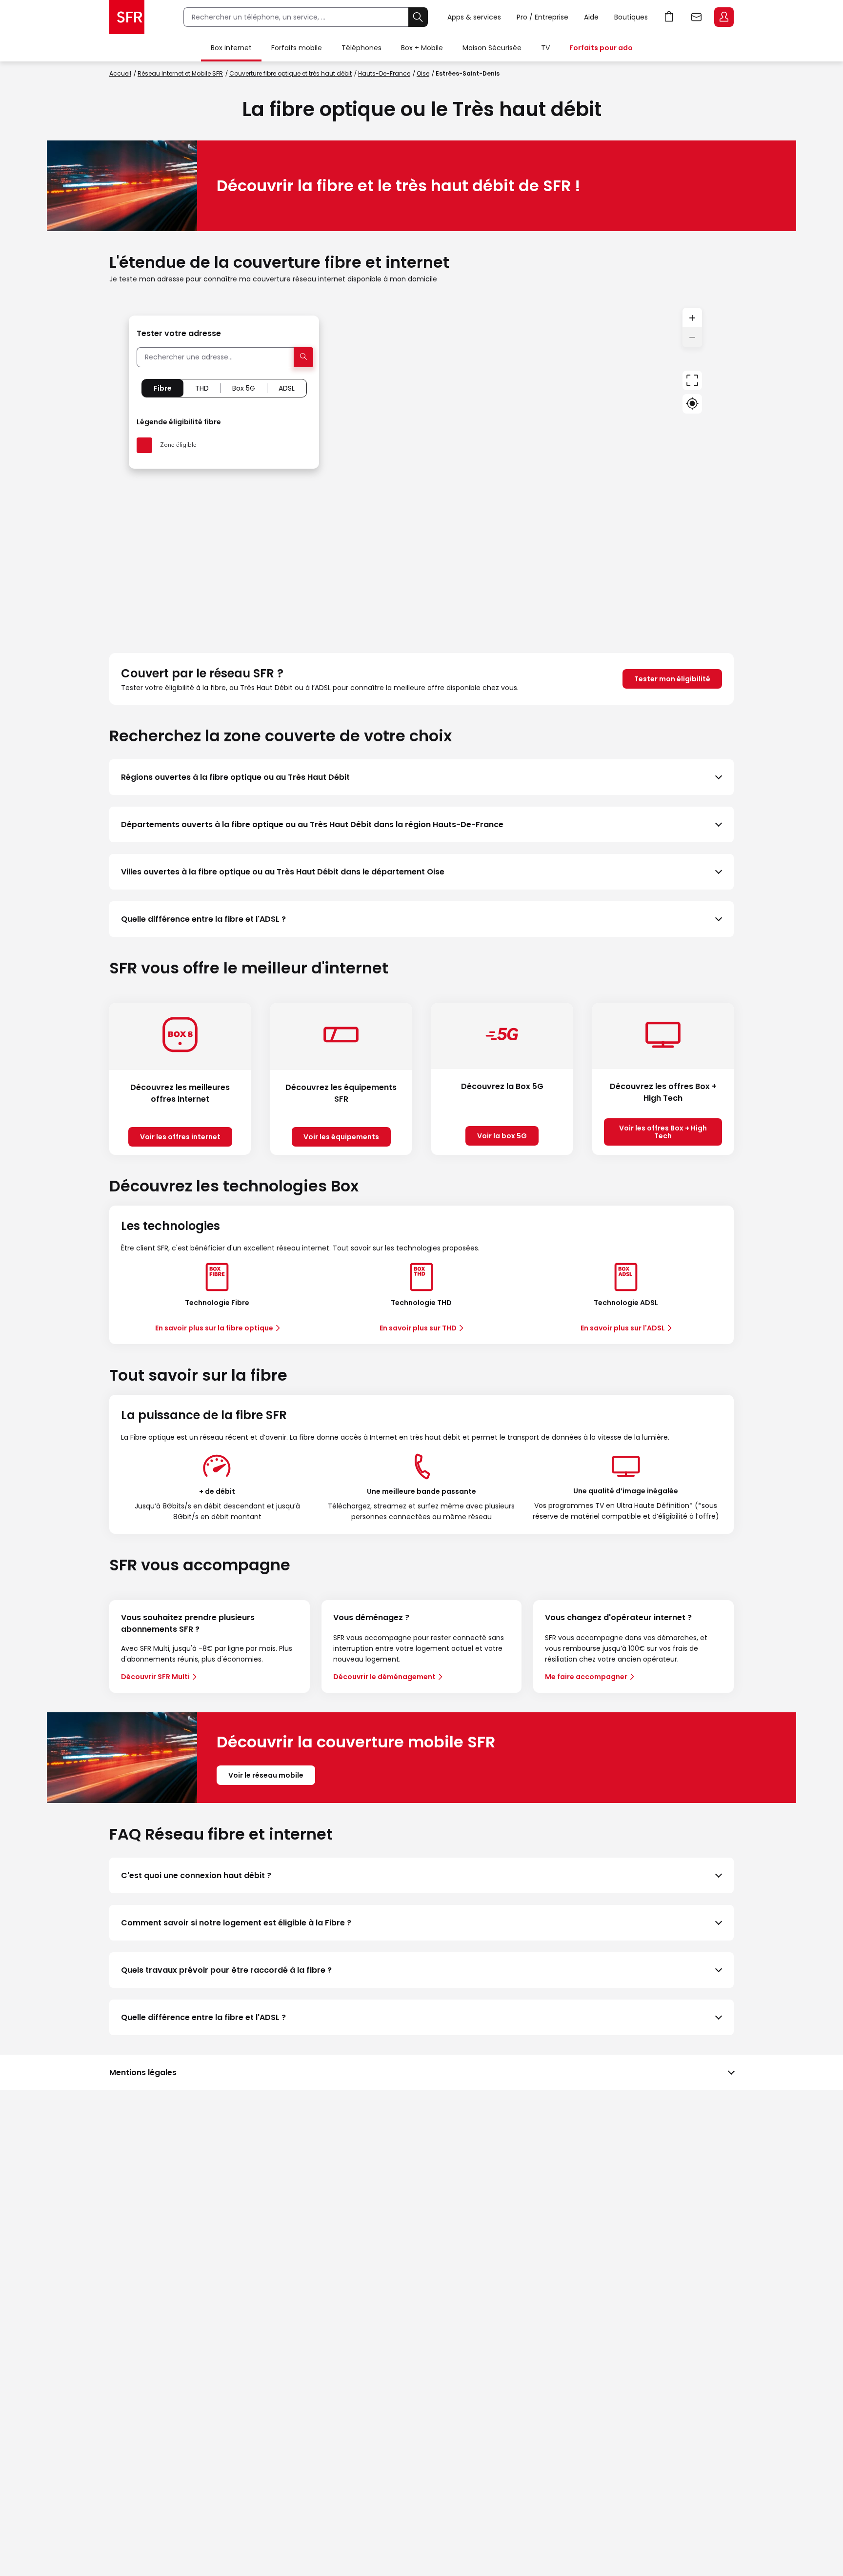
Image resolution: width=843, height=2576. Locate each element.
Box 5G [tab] (244, 388)
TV (545, 48)
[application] (421, 469)
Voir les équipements (341, 1137)
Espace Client (724, 17)
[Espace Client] (723, 18)
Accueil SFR (127, 17)
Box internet (231, 48)
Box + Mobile (422, 48)
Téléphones (361, 48)
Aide (591, 17)
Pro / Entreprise (542, 17)
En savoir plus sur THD (418, 1328)
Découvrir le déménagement (384, 1677)
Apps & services (474, 17)
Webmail (697, 17)
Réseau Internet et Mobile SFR (180, 73)
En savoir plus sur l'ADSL (623, 1328)
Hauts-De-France (384, 73)
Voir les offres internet (180, 1137)
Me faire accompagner (586, 1677)
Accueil (120, 73)
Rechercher (418, 17)
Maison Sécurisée (492, 48)
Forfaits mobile (297, 48)
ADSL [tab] (287, 388)
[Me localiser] (692, 404)
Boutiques (631, 17)
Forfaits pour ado (601, 48)
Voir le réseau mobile (266, 1775)
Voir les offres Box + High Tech (663, 1132)
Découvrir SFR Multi (155, 1677)
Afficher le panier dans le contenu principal (669, 17)
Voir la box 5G (502, 1136)
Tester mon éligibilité (672, 679)
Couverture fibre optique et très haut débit (291, 73)
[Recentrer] (692, 380)
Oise (423, 73)
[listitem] (421, 777)
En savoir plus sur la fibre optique (214, 1328)
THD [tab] (202, 388)
